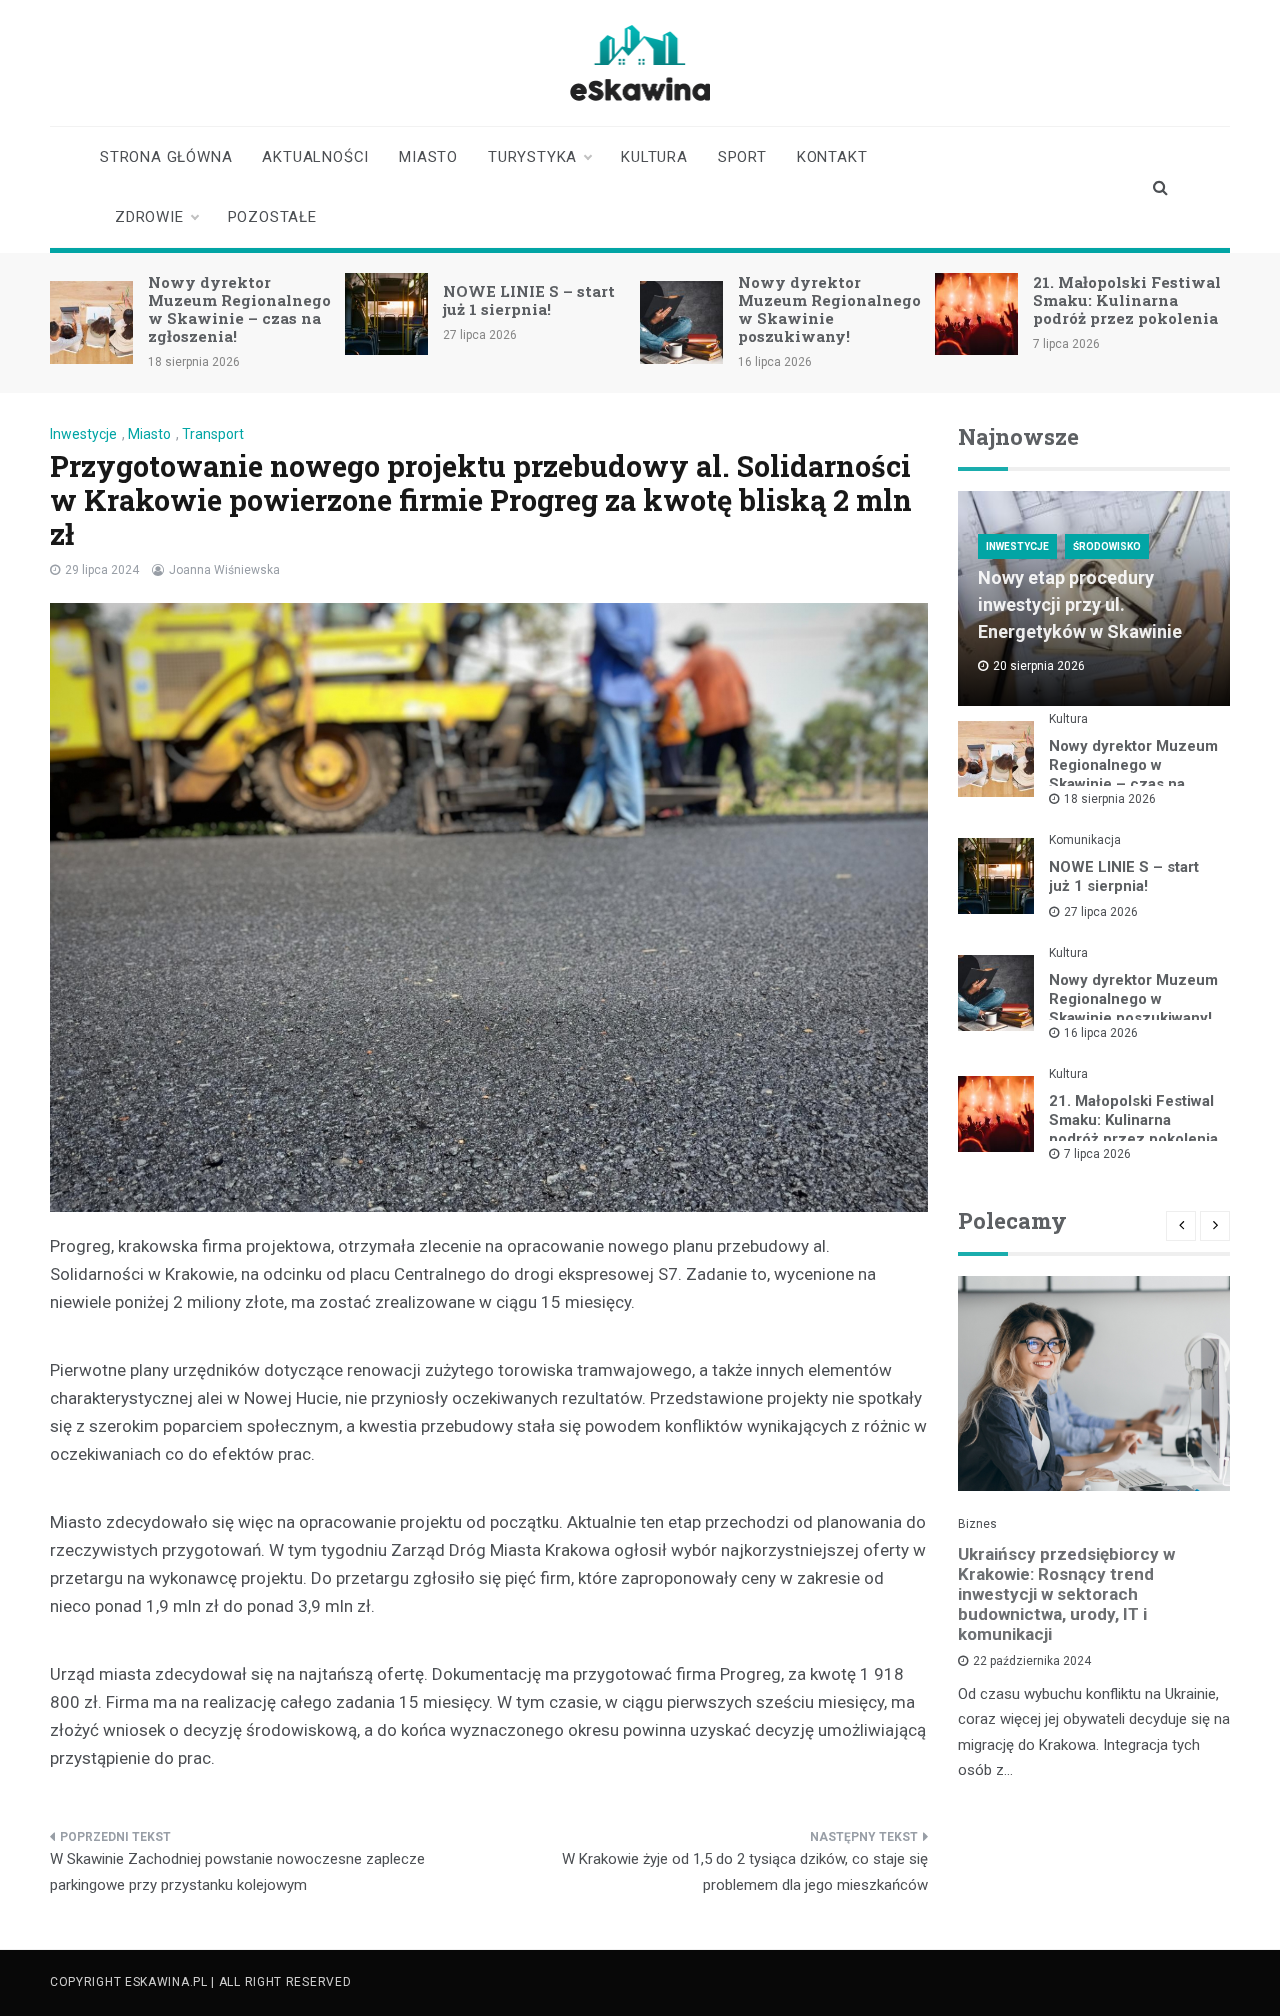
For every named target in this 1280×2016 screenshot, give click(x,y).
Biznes (977, 1524)
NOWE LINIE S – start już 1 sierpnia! (529, 300)
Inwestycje (83, 434)
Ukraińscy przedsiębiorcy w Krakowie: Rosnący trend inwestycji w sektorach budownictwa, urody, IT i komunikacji (1066, 1594)
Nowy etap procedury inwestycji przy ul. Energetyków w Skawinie (1080, 604)
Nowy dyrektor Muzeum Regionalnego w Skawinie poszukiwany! (829, 309)
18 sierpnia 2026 (1110, 799)
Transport (213, 434)
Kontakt (832, 157)
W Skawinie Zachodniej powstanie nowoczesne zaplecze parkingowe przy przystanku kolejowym (237, 1872)
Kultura (654, 157)
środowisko (1107, 546)
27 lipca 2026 (1101, 912)
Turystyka (532, 157)
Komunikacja (1085, 840)
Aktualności (315, 157)
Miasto (428, 157)
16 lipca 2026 (1101, 1033)
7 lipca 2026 (1097, 1154)
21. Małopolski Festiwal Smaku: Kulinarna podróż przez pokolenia (1127, 300)
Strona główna (166, 157)
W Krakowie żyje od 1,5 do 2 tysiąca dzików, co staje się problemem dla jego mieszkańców (745, 1872)
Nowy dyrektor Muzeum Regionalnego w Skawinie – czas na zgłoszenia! (239, 309)
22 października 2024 (1032, 1661)
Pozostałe (272, 217)
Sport (742, 157)
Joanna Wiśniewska (224, 570)
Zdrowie (149, 217)
